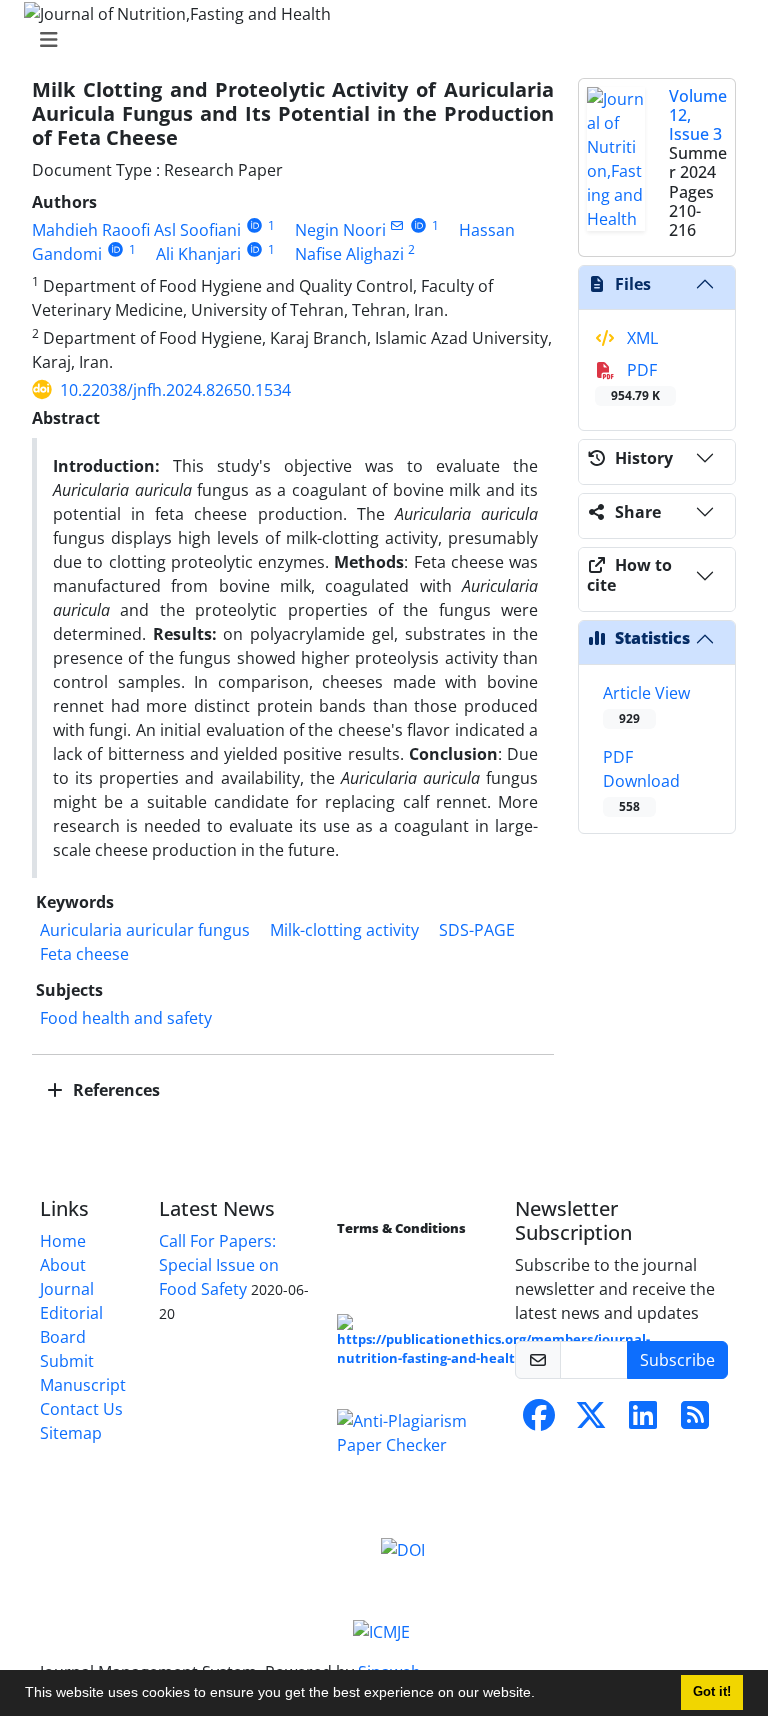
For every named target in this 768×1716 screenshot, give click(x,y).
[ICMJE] (381, 1630)
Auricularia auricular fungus (145, 930)
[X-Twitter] (591, 1421)
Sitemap (71, 1433)
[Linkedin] (643, 1421)
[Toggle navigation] (378, 40)
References (114, 1090)
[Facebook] (539, 1421)
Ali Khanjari (198, 254)
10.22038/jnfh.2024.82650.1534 (175, 390)
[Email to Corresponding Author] (397, 225)
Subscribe (677, 1360)
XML (640, 338)
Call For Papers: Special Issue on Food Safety (219, 1265)
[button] (542, 1695)
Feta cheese (84, 954)
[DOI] (403, 1549)
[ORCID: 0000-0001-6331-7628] (254, 249)
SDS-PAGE (477, 930)
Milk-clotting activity (344, 930)
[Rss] (695, 1421)
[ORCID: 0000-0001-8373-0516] (254, 225)
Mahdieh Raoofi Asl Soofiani (136, 230)
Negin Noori (340, 230)
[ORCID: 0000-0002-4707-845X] (418, 225)
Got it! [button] (712, 1692)
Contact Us (81, 1409)
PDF (635, 381)
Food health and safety (126, 1018)
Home (63, 1241)
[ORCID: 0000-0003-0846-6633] (115, 249)
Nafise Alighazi (349, 254)
